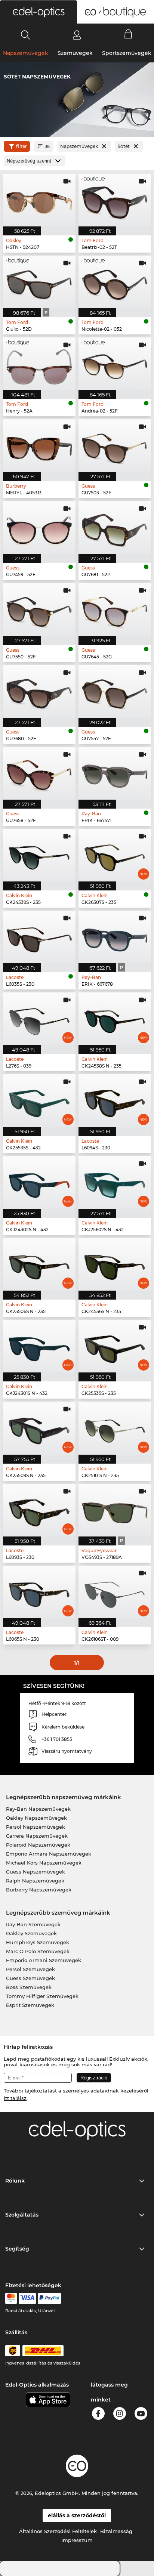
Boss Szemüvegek (29, 1987)
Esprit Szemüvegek (30, 2005)
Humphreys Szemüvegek (38, 1942)
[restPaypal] (50, 2298)
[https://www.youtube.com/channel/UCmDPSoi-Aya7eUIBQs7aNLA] (141, 2415)
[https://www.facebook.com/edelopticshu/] (98, 2415)
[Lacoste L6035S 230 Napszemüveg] (39, 937)
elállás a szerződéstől (77, 2515)
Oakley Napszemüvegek (36, 1818)
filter (21, 146)
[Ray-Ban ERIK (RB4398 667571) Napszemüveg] (115, 773)
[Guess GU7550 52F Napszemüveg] (39, 609)
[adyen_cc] (11, 2298)
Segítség (17, 2249)
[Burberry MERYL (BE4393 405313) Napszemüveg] (39, 446)
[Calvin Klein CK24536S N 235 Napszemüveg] (115, 1264)
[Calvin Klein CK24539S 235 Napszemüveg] (39, 855)
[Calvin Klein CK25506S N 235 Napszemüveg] (39, 1264)
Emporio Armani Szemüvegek (44, 1960)
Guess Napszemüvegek (36, 1872)
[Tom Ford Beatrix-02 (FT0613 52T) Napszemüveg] (115, 200)
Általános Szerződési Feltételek (58, 2531)
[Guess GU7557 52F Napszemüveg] (115, 691)
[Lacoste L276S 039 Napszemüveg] (39, 1019)
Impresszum (77, 2540)
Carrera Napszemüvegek (37, 1836)
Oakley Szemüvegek (31, 1933)
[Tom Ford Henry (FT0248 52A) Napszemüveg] (39, 364)
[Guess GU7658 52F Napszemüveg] (39, 773)
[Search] (26, 35)
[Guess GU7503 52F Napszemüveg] (115, 446)
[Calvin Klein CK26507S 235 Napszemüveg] (115, 855)
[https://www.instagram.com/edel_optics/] (120, 2415)
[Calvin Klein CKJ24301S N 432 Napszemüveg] (39, 1346)
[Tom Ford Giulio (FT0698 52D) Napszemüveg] (39, 282)
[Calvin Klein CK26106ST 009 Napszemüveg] (115, 1592)
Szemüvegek (75, 53)
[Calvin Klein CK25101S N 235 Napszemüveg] (115, 1428)
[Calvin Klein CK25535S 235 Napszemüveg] (115, 1346)
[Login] (77, 35)
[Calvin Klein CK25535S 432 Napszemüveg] (39, 1101)
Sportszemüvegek (127, 53)
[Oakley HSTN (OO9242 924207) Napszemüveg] (39, 200)
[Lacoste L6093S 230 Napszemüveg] (39, 1510)
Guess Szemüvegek (30, 1978)
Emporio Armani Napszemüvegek (49, 1854)
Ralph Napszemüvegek (35, 1881)
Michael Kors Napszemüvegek (44, 1863)
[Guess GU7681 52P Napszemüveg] (115, 527)
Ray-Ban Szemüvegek (33, 1924)
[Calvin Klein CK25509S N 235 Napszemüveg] (39, 1428)
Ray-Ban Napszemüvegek (38, 1809)
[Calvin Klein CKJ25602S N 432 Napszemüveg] (115, 1182)
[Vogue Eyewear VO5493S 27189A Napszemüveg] (115, 1510)
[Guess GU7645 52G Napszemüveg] (115, 609)
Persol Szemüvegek (30, 1969)
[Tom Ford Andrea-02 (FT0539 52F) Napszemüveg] (115, 364)
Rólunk (15, 2181)
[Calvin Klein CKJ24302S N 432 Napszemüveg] (39, 1182)
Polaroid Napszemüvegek (38, 1845)
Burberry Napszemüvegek (39, 1890)
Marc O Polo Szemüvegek (38, 1951)
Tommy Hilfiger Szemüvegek (42, 1996)
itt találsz (15, 2098)
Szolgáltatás (22, 2215)
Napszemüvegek (26, 53)
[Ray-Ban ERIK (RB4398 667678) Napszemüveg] (115, 937)
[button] (38, 12)
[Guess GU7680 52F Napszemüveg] (39, 691)
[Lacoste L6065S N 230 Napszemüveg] (39, 1592)
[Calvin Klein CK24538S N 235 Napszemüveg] (115, 1019)
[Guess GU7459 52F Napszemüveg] (39, 527)
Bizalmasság (116, 2531)
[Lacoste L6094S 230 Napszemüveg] (115, 1101)
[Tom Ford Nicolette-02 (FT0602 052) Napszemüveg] (115, 282)
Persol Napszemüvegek (36, 1827)
